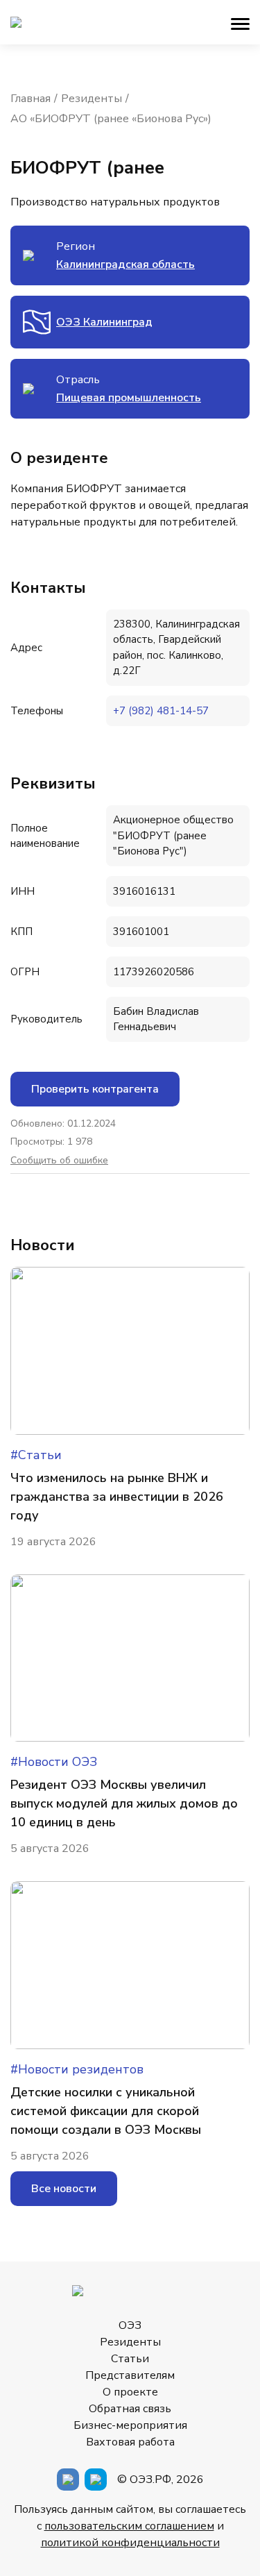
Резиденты (130, 2342)
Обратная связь (130, 2409)
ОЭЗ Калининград (104, 322)
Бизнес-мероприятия (130, 2425)
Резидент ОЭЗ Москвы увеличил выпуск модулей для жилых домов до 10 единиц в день (124, 1803)
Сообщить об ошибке (59, 1161)
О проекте (130, 2392)
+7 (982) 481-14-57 (161, 711)
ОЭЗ (130, 2325)
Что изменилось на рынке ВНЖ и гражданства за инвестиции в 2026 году (117, 1497)
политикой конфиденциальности (130, 2543)
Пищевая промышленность (129, 398)
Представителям (130, 2375)
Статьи (130, 2359)
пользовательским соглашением (129, 2526)
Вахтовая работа (130, 2442)
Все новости (64, 2189)
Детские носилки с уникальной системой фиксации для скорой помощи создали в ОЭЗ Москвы (106, 2111)
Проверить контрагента (95, 1089)
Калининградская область (125, 264)
